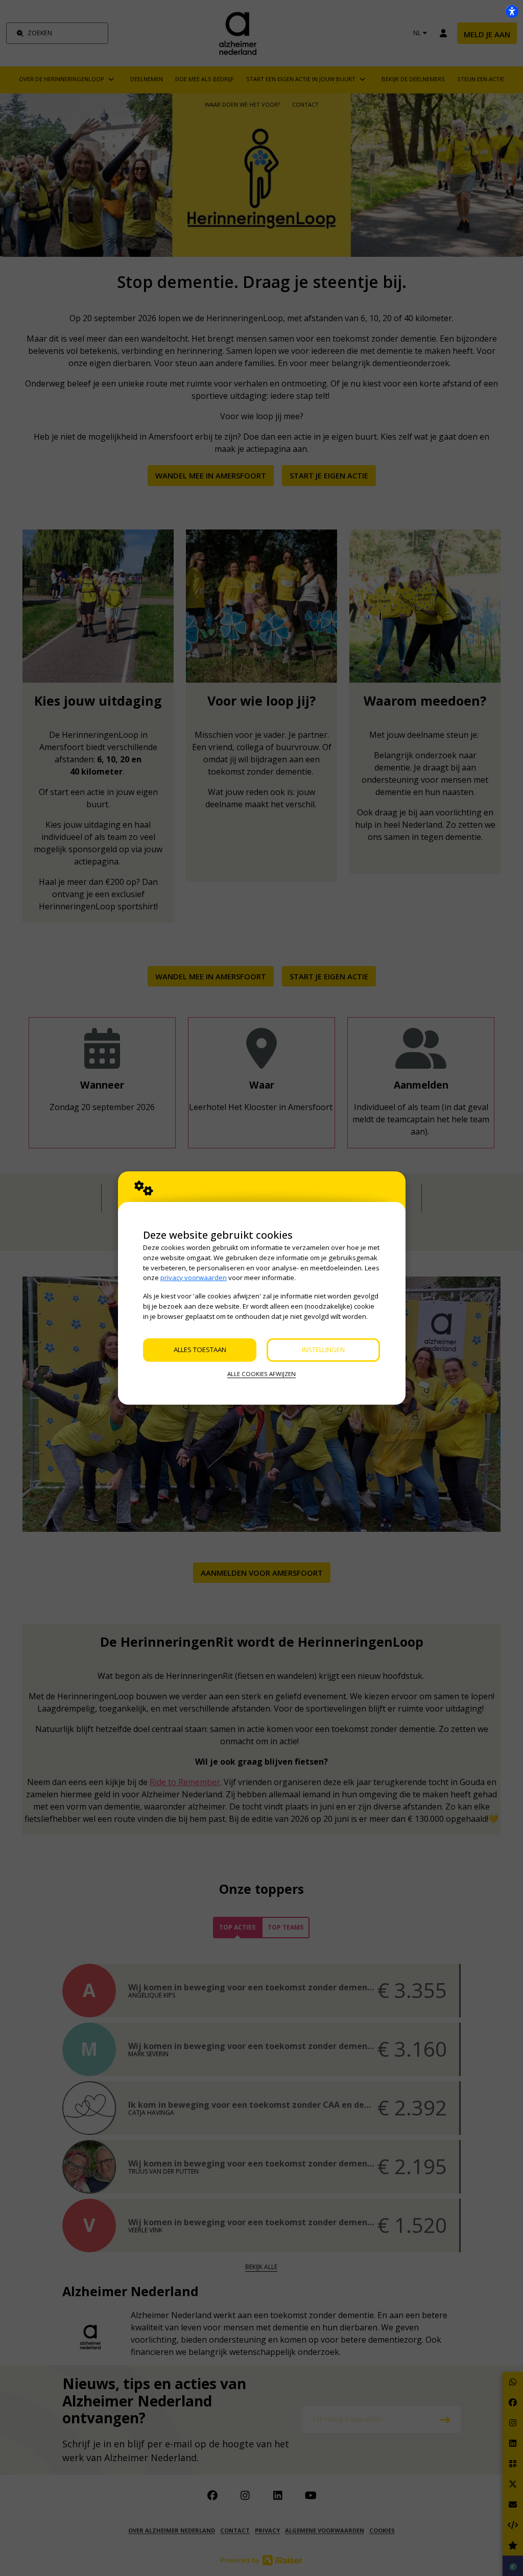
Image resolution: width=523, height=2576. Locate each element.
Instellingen (323, 1350)
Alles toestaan (200, 1350)
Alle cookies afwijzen (261, 1374)
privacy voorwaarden (194, 1278)
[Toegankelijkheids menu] (512, 11)
